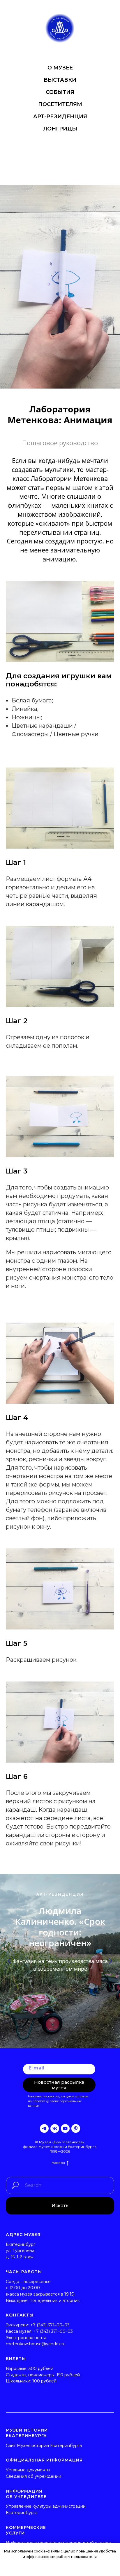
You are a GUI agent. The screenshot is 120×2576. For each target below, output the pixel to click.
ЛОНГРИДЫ (60, 129)
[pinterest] (76, 2128)
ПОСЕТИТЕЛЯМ (60, 104)
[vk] (55, 2128)
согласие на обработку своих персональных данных (58, 2101)
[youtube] (65, 2128)
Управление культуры (29, 2506)
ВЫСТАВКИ (60, 80)
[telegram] (44, 2128)
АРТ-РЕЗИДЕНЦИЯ (60, 117)
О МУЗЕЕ (60, 68)
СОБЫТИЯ (60, 92)
